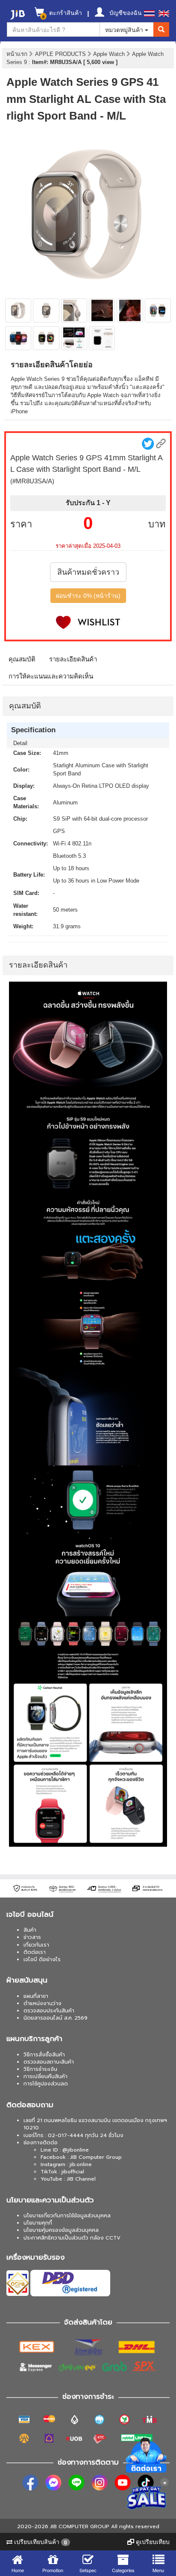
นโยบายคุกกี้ (38, 2223)
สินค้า (30, 1930)
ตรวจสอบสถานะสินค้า (49, 2062)
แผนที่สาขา (36, 1996)
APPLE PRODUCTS (61, 54)
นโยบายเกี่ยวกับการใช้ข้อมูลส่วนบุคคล (67, 2216)
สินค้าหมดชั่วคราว (88, 572)
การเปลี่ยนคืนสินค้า (45, 2076)
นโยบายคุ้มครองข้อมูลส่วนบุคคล (61, 2230)
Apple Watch (110, 54)
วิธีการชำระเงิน (40, 2069)
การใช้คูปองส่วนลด (46, 2084)
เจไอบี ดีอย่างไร (42, 1959)
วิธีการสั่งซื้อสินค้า (44, 2055)
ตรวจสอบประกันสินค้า (49, 2011)
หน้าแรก (17, 54)
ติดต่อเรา (35, 1952)
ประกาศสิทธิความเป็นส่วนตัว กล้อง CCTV (72, 2238)
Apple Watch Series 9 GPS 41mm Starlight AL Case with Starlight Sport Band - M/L (86, 99)
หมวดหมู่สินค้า (125, 29)
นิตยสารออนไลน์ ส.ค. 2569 (56, 2018)
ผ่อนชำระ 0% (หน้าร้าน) (88, 596)
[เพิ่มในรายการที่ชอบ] (88, 622)
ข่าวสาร (32, 1937)
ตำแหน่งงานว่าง (43, 2003)
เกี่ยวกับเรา (36, 1945)
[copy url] (161, 443)
